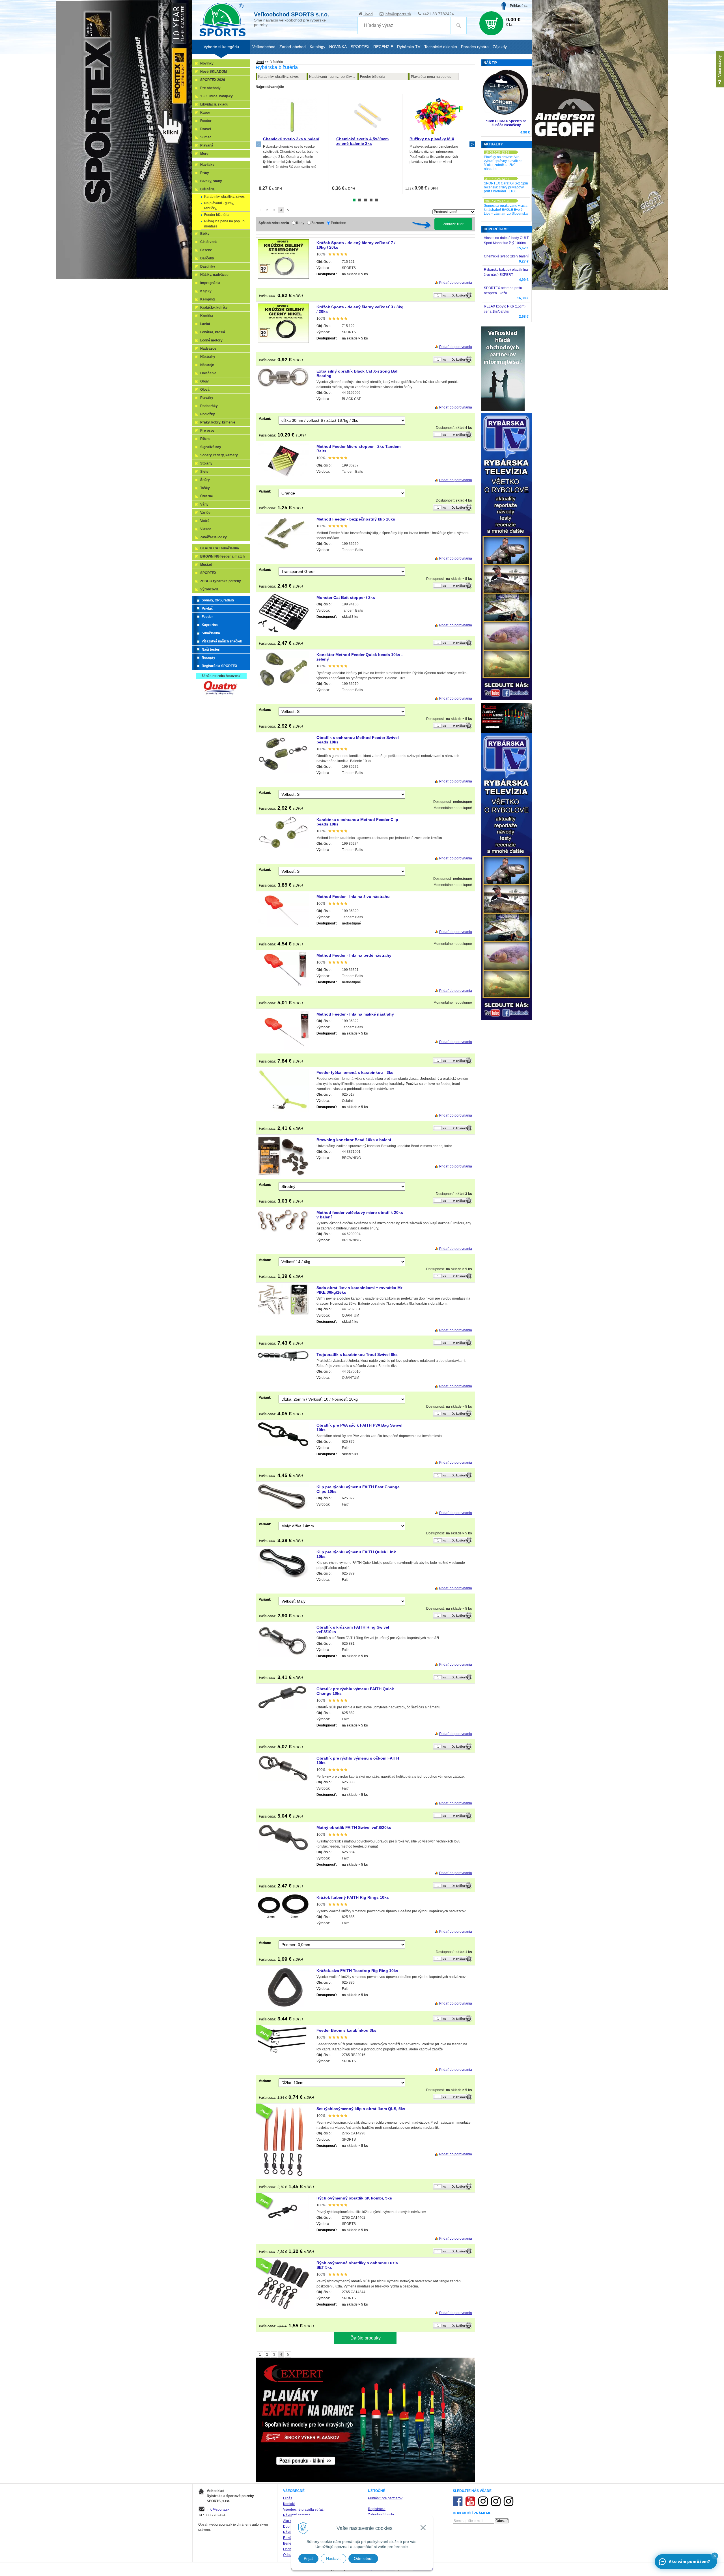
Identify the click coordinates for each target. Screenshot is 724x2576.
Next (472, 144)
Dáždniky (208, 266)
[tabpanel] (292, 144)
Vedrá (205, 521)
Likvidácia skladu (214, 104)
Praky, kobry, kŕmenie (218, 422)
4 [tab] (371, 200)
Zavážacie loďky (214, 537)
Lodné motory (211, 340)
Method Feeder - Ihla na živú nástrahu (353, 896)
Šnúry (205, 480)
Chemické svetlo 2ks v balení (291, 139)
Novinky (207, 63)
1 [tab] (354, 200)
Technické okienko (441, 47)
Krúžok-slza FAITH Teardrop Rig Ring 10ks (357, 1971)
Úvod (368, 14)
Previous (258, 144)
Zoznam (318, 223)
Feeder (206, 121)
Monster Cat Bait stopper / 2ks (346, 597)
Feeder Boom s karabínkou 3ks (346, 2030)
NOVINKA (338, 47)
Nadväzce (208, 349)
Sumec (206, 137)
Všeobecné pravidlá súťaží (304, 2510)
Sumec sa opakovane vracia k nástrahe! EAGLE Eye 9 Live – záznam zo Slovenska (506, 210)
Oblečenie (208, 373)
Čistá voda (209, 242)
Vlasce (206, 529)
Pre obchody (210, 88)
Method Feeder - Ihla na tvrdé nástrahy (354, 955)
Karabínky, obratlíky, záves (278, 77)
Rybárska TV (409, 47)
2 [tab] (360, 200)
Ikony (300, 223)
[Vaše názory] (720, 69)
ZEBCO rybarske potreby (221, 581)
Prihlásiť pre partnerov (385, 2498)
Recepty (208, 658)
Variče (205, 513)
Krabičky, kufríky (214, 308)
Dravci (206, 129)
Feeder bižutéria (373, 77)
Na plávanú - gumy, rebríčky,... (332, 77)
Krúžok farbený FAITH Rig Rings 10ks (353, 1897)
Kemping (207, 299)
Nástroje (207, 365)
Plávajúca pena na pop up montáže (431, 78)
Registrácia (377, 2509)
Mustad (206, 565)
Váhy (204, 504)
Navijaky (207, 165)
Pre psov (207, 431)
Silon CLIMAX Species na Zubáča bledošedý (506, 123)
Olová (205, 390)
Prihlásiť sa (519, 6)
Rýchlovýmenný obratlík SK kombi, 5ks (354, 2198)
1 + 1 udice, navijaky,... (218, 96)
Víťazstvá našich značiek (222, 641)
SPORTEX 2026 (213, 80)
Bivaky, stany (211, 181)
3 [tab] (365, 200)
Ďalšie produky (366, 2338)
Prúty (205, 173)
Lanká (205, 324)
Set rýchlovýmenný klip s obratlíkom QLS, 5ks (361, 2109)
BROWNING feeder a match (222, 556)
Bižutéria (207, 189)
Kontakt (289, 2504)
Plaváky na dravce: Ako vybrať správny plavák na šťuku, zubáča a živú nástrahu (503, 163)
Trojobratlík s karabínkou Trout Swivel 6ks (357, 1354)
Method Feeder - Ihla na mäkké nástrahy (355, 1014)
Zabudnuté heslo (381, 2515)
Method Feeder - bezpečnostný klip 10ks (356, 519)
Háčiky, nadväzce (214, 275)
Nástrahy (208, 357)
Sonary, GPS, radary (218, 600)
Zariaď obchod (293, 47)
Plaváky (207, 398)
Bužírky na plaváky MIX (432, 139)
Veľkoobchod (264, 47)
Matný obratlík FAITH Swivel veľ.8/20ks (354, 1827)
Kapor (205, 113)
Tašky (205, 488)
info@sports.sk (398, 14)
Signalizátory (211, 447)
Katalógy (317, 47)
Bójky (205, 234)
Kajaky (206, 291)
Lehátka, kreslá (213, 332)
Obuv (204, 381)
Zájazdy (500, 47)
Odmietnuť (363, 2558)
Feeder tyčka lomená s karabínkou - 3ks (355, 1072)
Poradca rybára (475, 47)
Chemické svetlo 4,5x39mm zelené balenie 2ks (362, 141)
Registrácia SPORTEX (219, 666)
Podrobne (339, 223)
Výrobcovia (209, 589)
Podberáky (209, 406)
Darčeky (207, 258)
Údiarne (207, 496)
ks (444, 295)
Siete (204, 472)
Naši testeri (211, 650)
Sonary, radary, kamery (219, 455)
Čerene (206, 250)
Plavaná (207, 145)
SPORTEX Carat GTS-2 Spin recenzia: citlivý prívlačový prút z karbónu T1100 (506, 187)
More (204, 154)
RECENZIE (383, 47)
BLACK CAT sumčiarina (220, 548)
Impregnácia (210, 283)
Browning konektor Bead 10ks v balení (354, 1140)
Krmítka (207, 316)
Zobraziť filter (453, 224)
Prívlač (207, 608)
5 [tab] (377, 200)
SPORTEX (208, 573)
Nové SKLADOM (214, 72)
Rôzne (205, 439)
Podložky (208, 414)
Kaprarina (210, 625)
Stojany (206, 463)
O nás (288, 2498)
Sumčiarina (211, 633)
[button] (715, 2556)
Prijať (308, 2558)
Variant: (265, 419)
